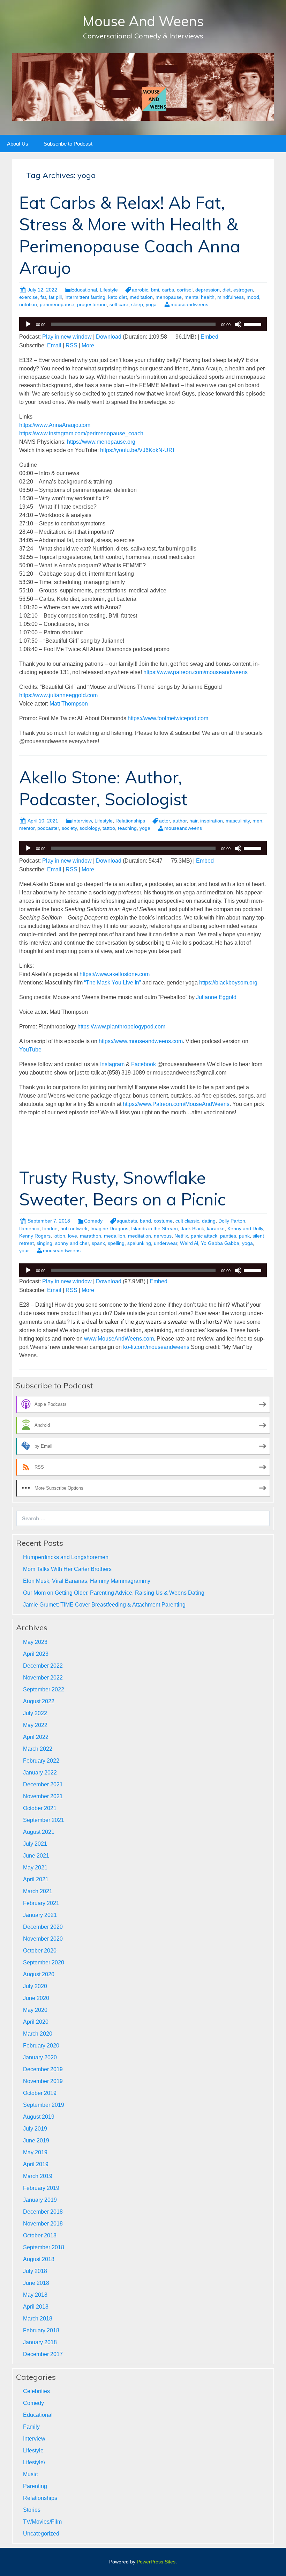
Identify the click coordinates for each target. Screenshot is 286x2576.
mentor (27, 828)
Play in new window (67, 337)
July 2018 (35, 2271)
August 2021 (39, 1832)
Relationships (130, 821)
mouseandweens (189, 304)
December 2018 (43, 2212)
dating (209, 1221)
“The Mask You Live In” (112, 983)
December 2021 (43, 1784)
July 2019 (35, 2129)
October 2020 (40, 1951)
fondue (50, 1228)
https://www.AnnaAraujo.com (55, 425)
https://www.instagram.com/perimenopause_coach (81, 433)
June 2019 (36, 2140)
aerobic (140, 290)
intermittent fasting (85, 297)
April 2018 (36, 2307)
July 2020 (35, 1986)
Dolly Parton (232, 1221)
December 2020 (43, 1927)
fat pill (55, 297)
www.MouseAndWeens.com (119, 1339)
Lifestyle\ (34, 2462)
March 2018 (38, 2319)
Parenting (35, 2486)
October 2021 (40, 1808)
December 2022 (43, 1666)
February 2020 (41, 2046)
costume (163, 1221)
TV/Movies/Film (42, 2522)
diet (227, 290)
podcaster (48, 828)
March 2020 (38, 2034)
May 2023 (35, 1642)
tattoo (109, 828)
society (69, 828)
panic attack (204, 1236)
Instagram (112, 1064)
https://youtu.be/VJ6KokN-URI (137, 450)
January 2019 (40, 2200)
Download (109, 337)
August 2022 (39, 1701)
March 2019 (38, 2176)
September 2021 (44, 1820)
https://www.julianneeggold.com (58, 695)
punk (244, 1236)
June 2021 (36, 1856)
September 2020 (44, 1962)
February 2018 (41, 2330)
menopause (169, 297)
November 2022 (43, 1678)
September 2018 (44, 2247)
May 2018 (35, 2295)
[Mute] (238, 324)
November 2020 (43, 1939)
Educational (84, 290)
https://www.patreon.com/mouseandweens (195, 672)
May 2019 (35, 2152)
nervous (163, 1236)
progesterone (92, 304)
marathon (91, 1236)
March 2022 (38, 1749)
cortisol (185, 290)
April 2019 (36, 2164)
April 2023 (36, 1654)
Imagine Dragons (109, 1228)
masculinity (238, 821)
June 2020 (36, 1998)
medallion (115, 1236)
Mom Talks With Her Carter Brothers (67, 1569)
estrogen (243, 290)
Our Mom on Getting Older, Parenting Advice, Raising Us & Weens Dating (114, 1593)
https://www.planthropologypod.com (121, 1027)
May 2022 (35, 1725)
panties (228, 1236)
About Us (18, 144)
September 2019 (44, 2105)
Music (30, 2474)
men (257, 821)
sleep (137, 304)
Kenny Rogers (35, 1236)
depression (208, 290)
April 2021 (36, 1879)
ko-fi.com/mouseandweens (156, 1347)
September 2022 (44, 1689)
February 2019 (41, 2188)
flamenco (29, 1228)
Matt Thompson (69, 704)
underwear (165, 1243)
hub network (74, 1228)
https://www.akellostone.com (115, 974)
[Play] (28, 324)
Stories (32, 2510)
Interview (82, 821)
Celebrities (36, 2391)
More (88, 345)
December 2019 (43, 2069)
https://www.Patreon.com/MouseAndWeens (176, 1104)
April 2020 (36, 2022)
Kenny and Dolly (245, 1228)
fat (43, 297)
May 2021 (35, 1868)
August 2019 (39, 2117)
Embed (209, 337)
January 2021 (40, 1915)
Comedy (93, 1221)
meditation (141, 297)
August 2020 (39, 1974)
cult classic (187, 1221)
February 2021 (41, 1903)
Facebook (144, 1064)
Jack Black (192, 1228)
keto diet (118, 297)
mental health (200, 297)
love (73, 1236)
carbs (168, 290)
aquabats (127, 1221)
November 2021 (43, 1796)
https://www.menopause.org (101, 442)
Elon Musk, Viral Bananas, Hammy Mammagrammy (87, 1581)
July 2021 (35, 1844)
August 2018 (39, 2259)
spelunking (139, 1243)
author (180, 821)
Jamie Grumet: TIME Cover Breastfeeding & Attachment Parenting (104, 1605)
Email (54, 345)
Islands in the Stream (155, 1228)
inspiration (212, 821)
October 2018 (40, 2235)
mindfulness (231, 297)
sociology (90, 828)
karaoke (216, 1228)
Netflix (181, 1236)
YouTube (30, 1050)
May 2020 (35, 2010)
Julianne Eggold (216, 997)
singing (44, 1243)
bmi (155, 290)
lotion (59, 1236)
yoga (151, 304)
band (145, 1221)
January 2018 (40, 2342)
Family (31, 2427)
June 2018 (36, 2283)
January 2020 (40, 2057)
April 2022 (36, 1737)
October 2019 (40, 2093)
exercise (28, 297)
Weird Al (189, 1243)
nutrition (28, 304)
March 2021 (38, 1891)
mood (253, 297)
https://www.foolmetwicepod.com (168, 718)
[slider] (254, 324)
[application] (143, 324)
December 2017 (43, 2354)
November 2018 (43, 2224)
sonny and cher (72, 1243)
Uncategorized (41, 2534)
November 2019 (43, 2081)
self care (119, 304)
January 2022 (40, 1773)
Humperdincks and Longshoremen (66, 1557)
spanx (98, 1243)
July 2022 (35, 1713)
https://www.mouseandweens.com (141, 1041)
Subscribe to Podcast (68, 144)
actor (164, 821)
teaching (127, 828)
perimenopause (57, 304)
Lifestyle (109, 290)
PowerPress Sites (156, 2562)
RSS (71, 345)
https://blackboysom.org (228, 983)
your (24, 1250)
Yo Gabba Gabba (220, 1243)
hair (193, 821)
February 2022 (41, 1761)
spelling (116, 1243)
